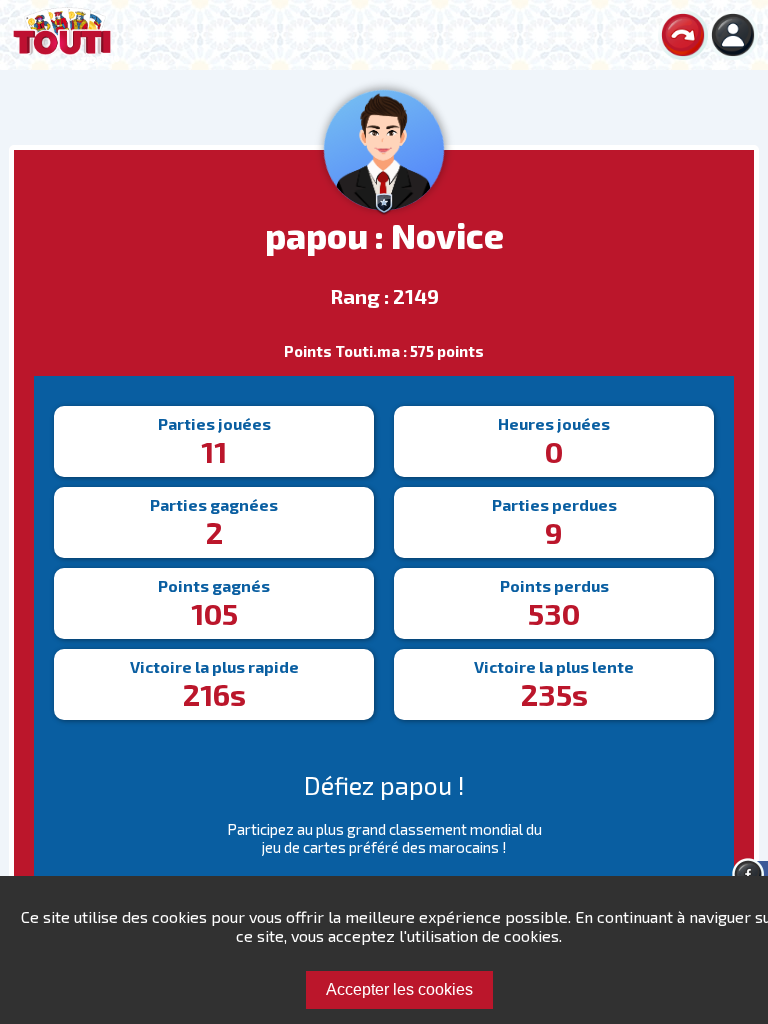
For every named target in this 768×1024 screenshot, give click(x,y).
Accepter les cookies (399, 989)
